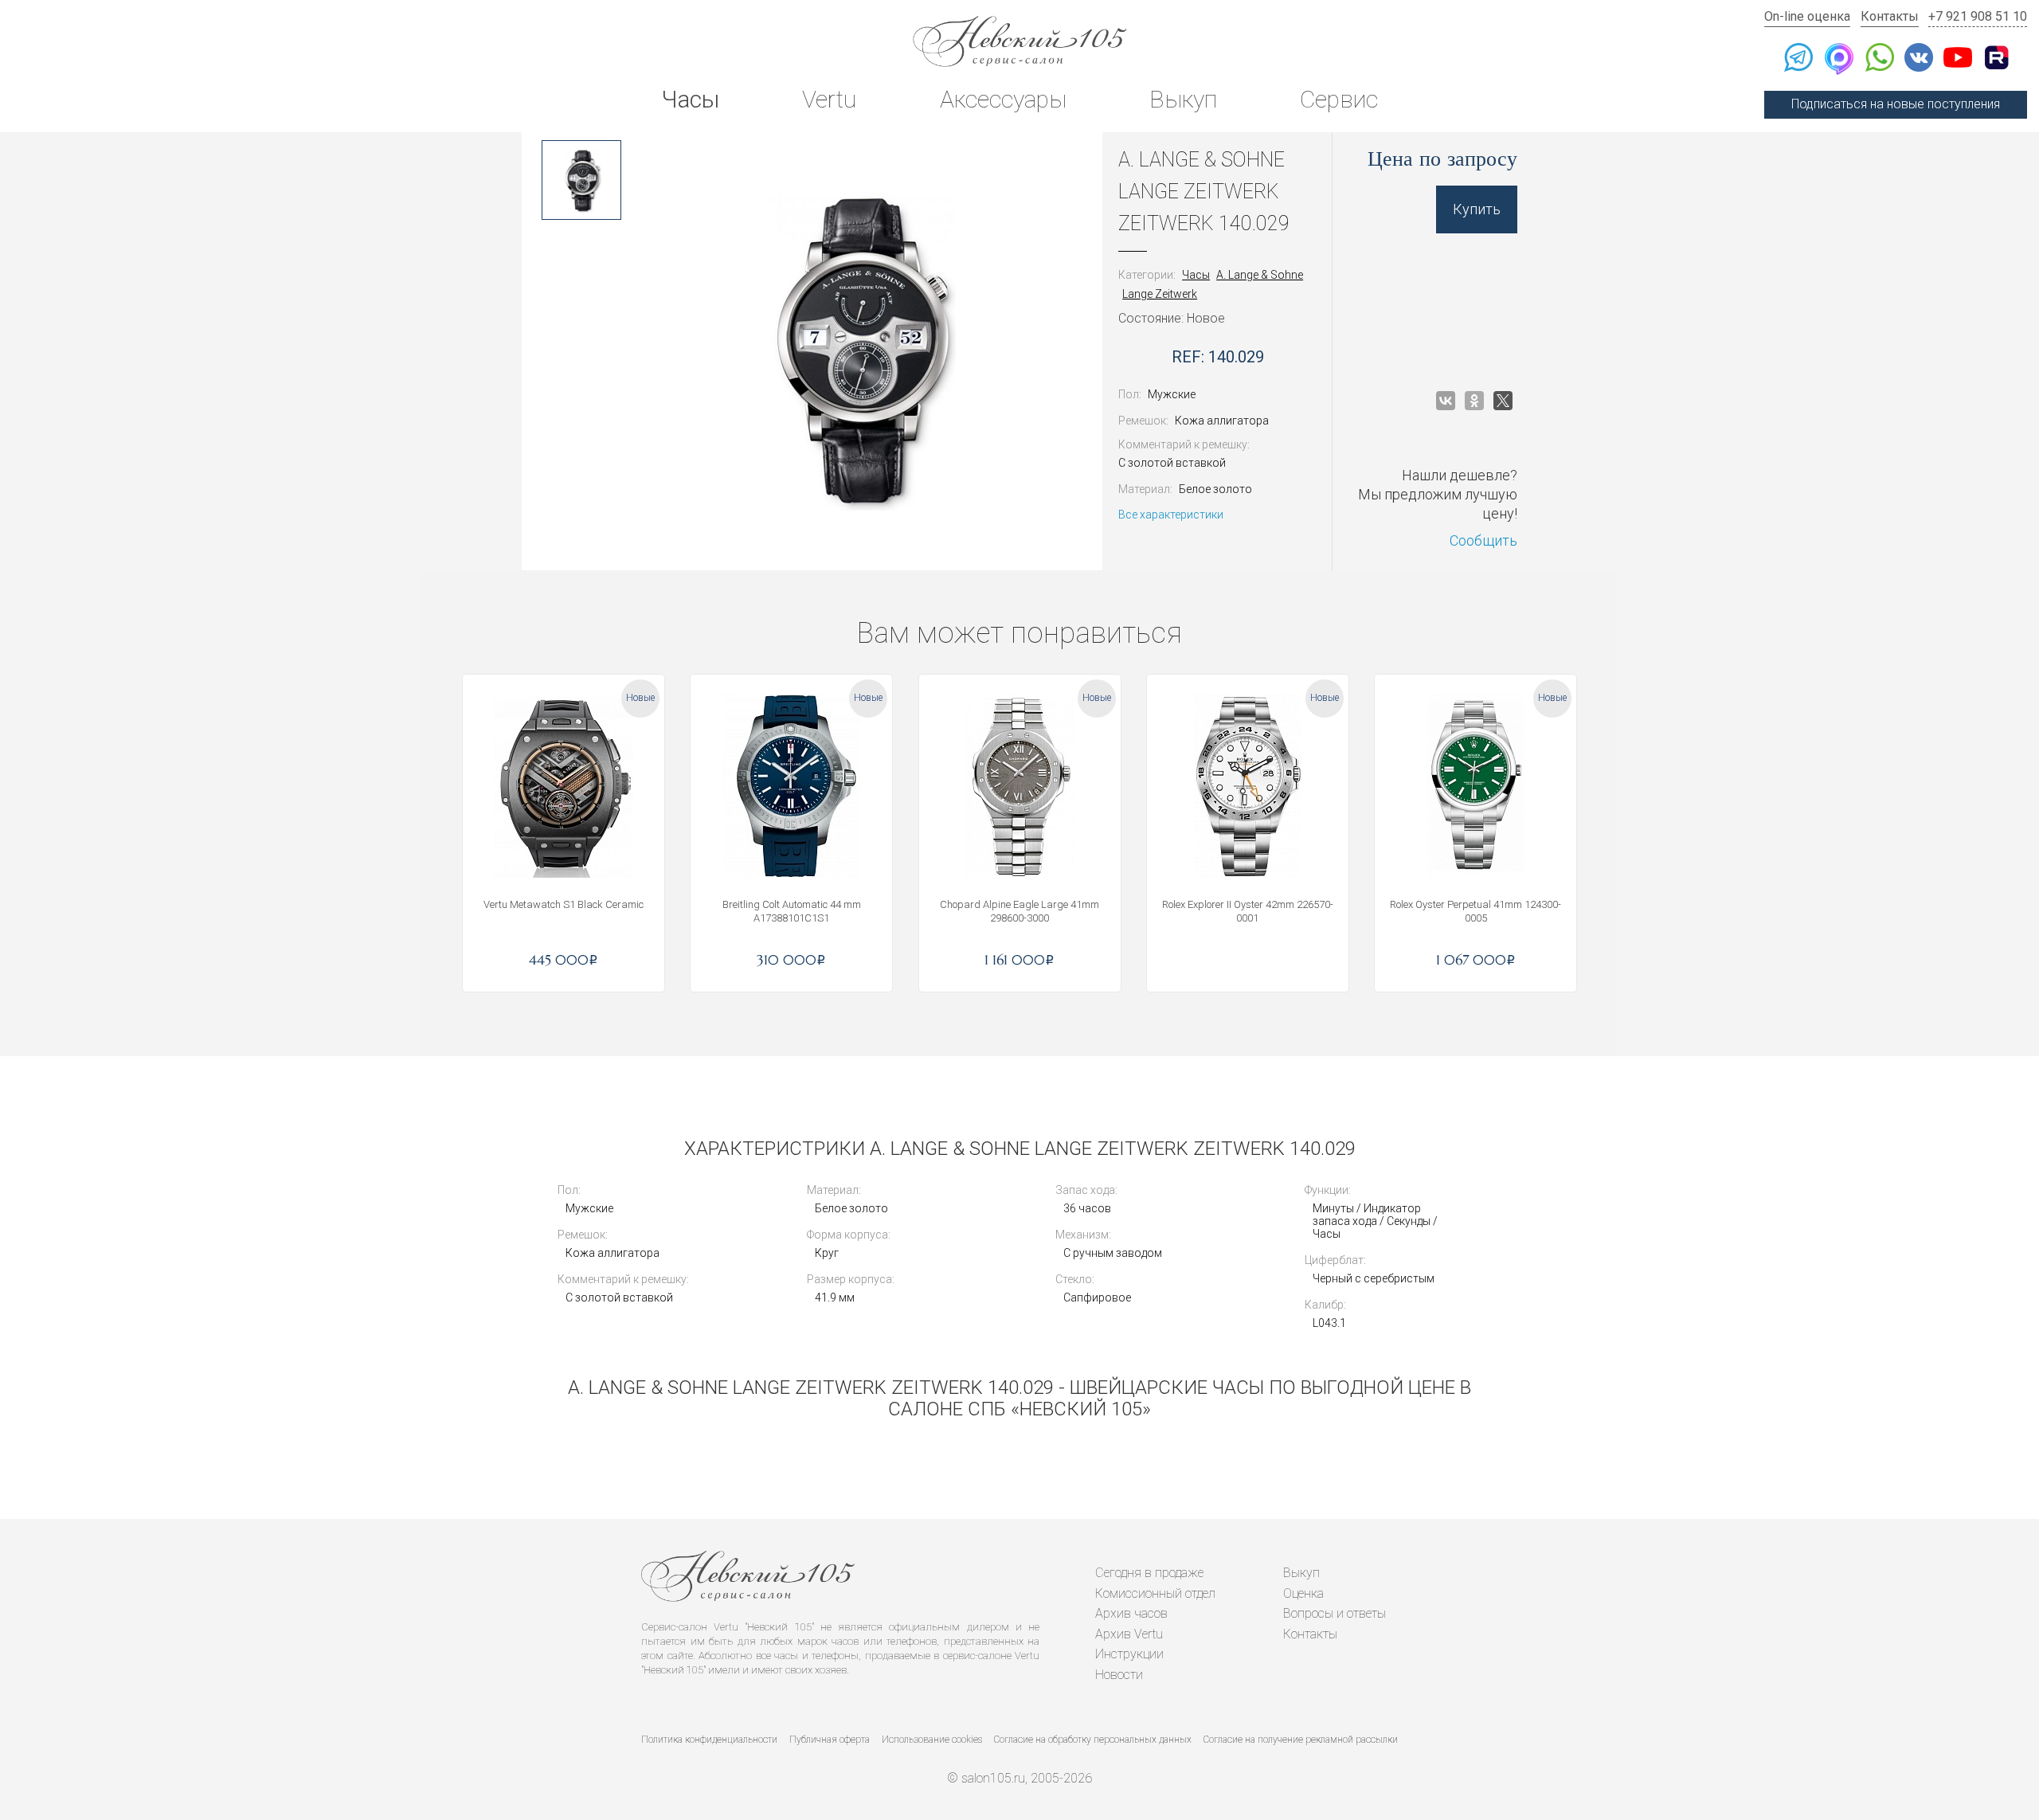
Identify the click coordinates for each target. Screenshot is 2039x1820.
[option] (581, 180)
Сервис (1339, 99)
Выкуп (1183, 99)
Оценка (1303, 1593)
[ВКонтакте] (1446, 401)
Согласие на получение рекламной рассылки (1301, 1740)
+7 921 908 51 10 (1978, 16)
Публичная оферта (830, 1740)
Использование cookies (932, 1740)
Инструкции (1129, 1654)
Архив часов (1131, 1613)
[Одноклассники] (1474, 401)
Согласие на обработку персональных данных (1093, 1740)
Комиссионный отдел (1155, 1593)
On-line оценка (1807, 16)
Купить (1477, 209)
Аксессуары (1003, 99)
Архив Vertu (1129, 1634)
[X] (1503, 401)
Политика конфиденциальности (709, 1740)
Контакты (1890, 16)
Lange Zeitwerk (1160, 294)
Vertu (829, 99)
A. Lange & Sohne (1260, 275)
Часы (690, 99)
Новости (1119, 1675)
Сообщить (1483, 540)
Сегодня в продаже (1149, 1573)
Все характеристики (1171, 515)
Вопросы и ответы (1335, 1613)
